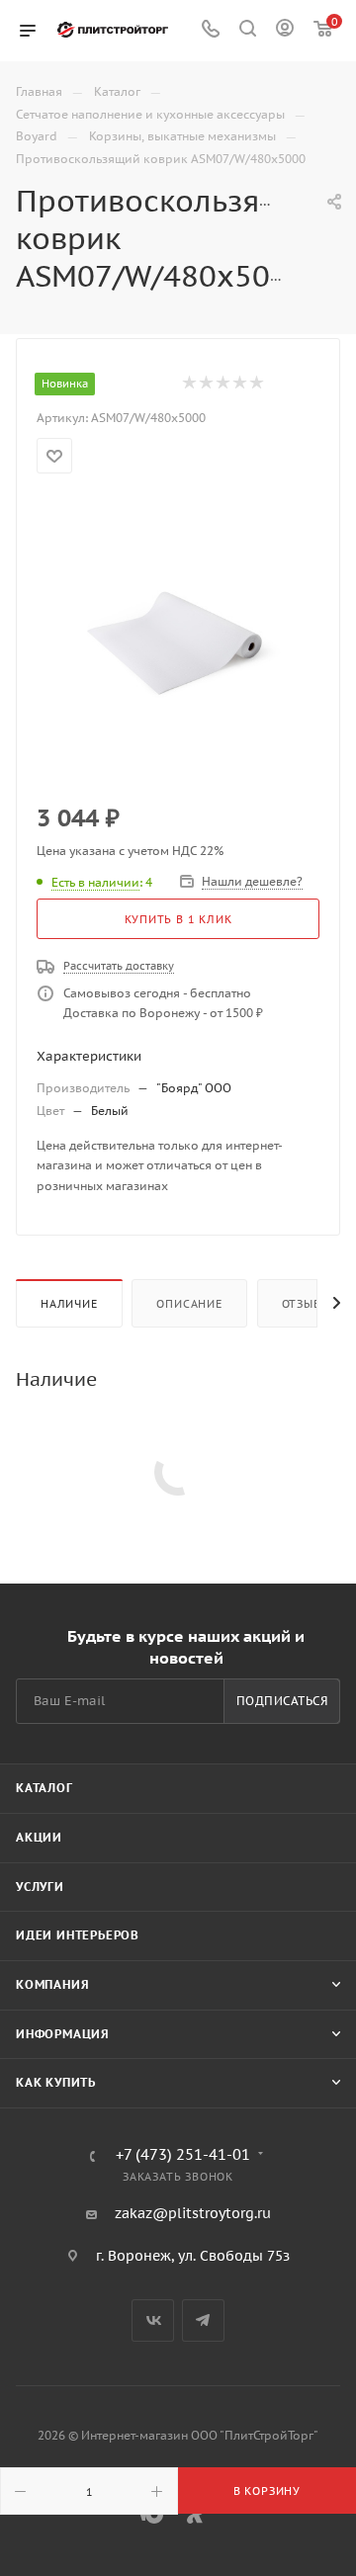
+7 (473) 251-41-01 (183, 2155)
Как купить (56, 2082)
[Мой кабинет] (285, 31)
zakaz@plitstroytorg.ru (193, 2213)
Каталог (44, 1788)
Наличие (69, 1304)
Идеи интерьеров (78, 1935)
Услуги (40, 1887)
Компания (52, 1984)
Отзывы (307, 1304)
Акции (39, 1837)
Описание (189, 1304)
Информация (63, 2034)
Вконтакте (153, 2320)
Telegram (203, 2320)
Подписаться (282, 1701)
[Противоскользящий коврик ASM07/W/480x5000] (178, 640)
